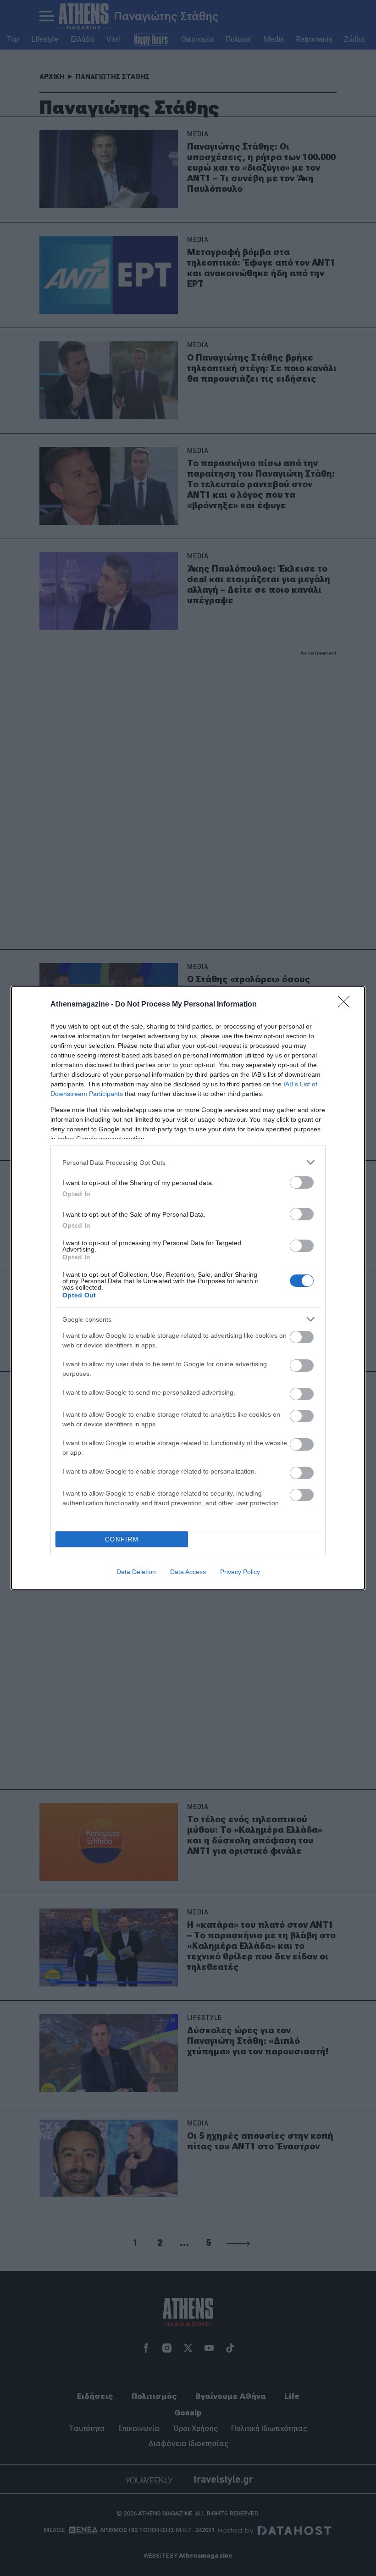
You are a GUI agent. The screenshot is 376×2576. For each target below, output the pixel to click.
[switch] (302, 1182)
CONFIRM (122, 1539)
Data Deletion (136, 1572)
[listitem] (188, 1162)
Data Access (188, 1572)
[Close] (347, 1005)
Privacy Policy (240, 1572)
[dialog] (188, 1288)
